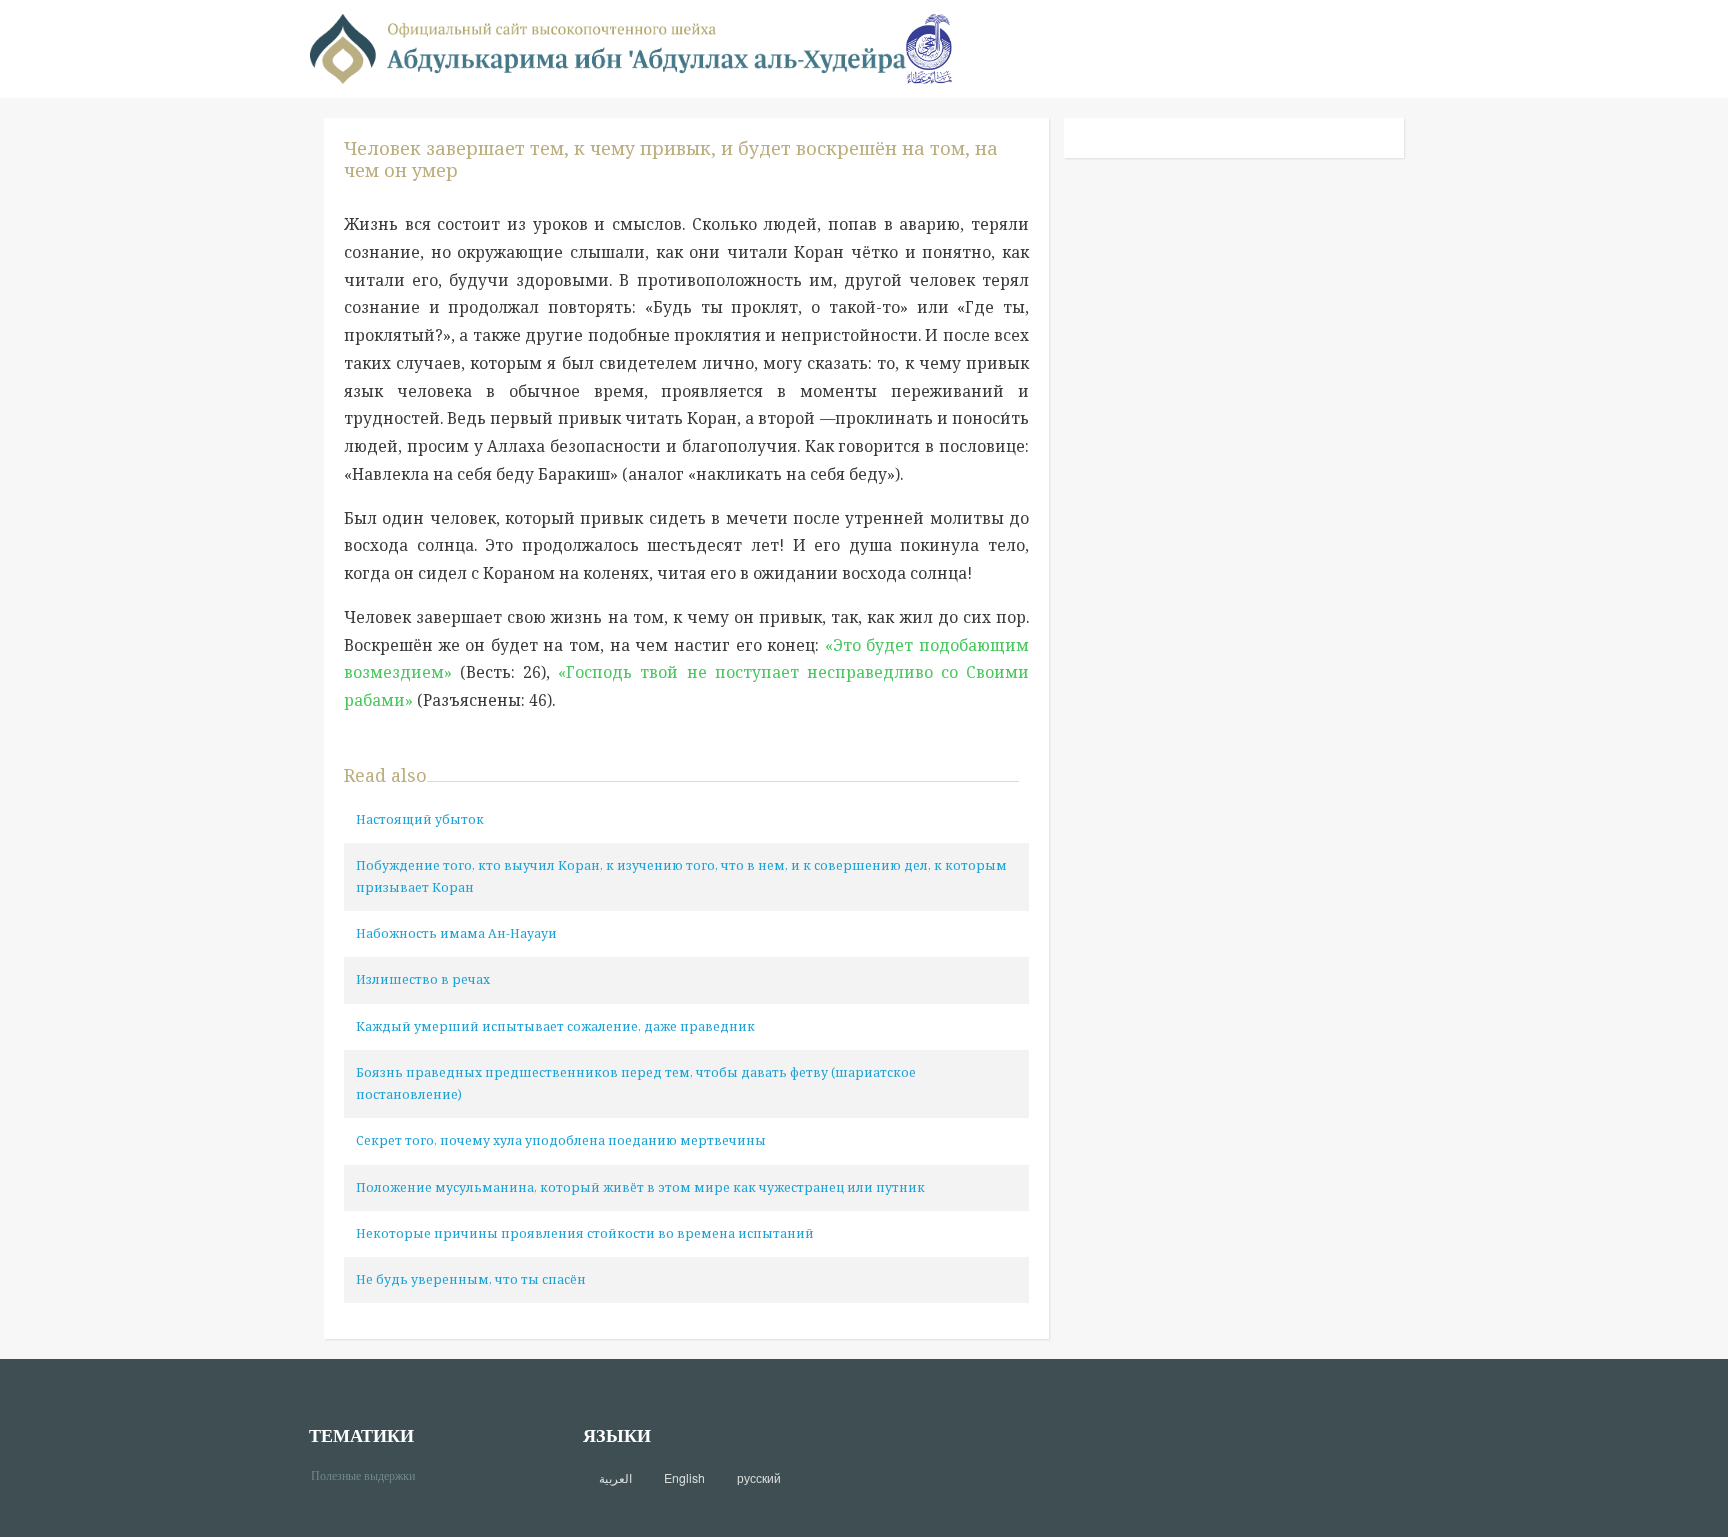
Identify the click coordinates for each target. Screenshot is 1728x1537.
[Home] (608, 47)
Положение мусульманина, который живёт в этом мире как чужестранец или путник (640, 1187)
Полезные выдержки (370, 1474)
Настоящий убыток (420, 819)
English (684, 1478)
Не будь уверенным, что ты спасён (471, 1279)
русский (759, 1478)
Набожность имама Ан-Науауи (456, 933)
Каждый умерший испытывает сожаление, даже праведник (555, 1026)
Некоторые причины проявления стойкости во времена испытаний (585, 1233)
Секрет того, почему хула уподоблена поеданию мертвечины (561, 1140)
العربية (615, 1478)
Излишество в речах (423, 979)
